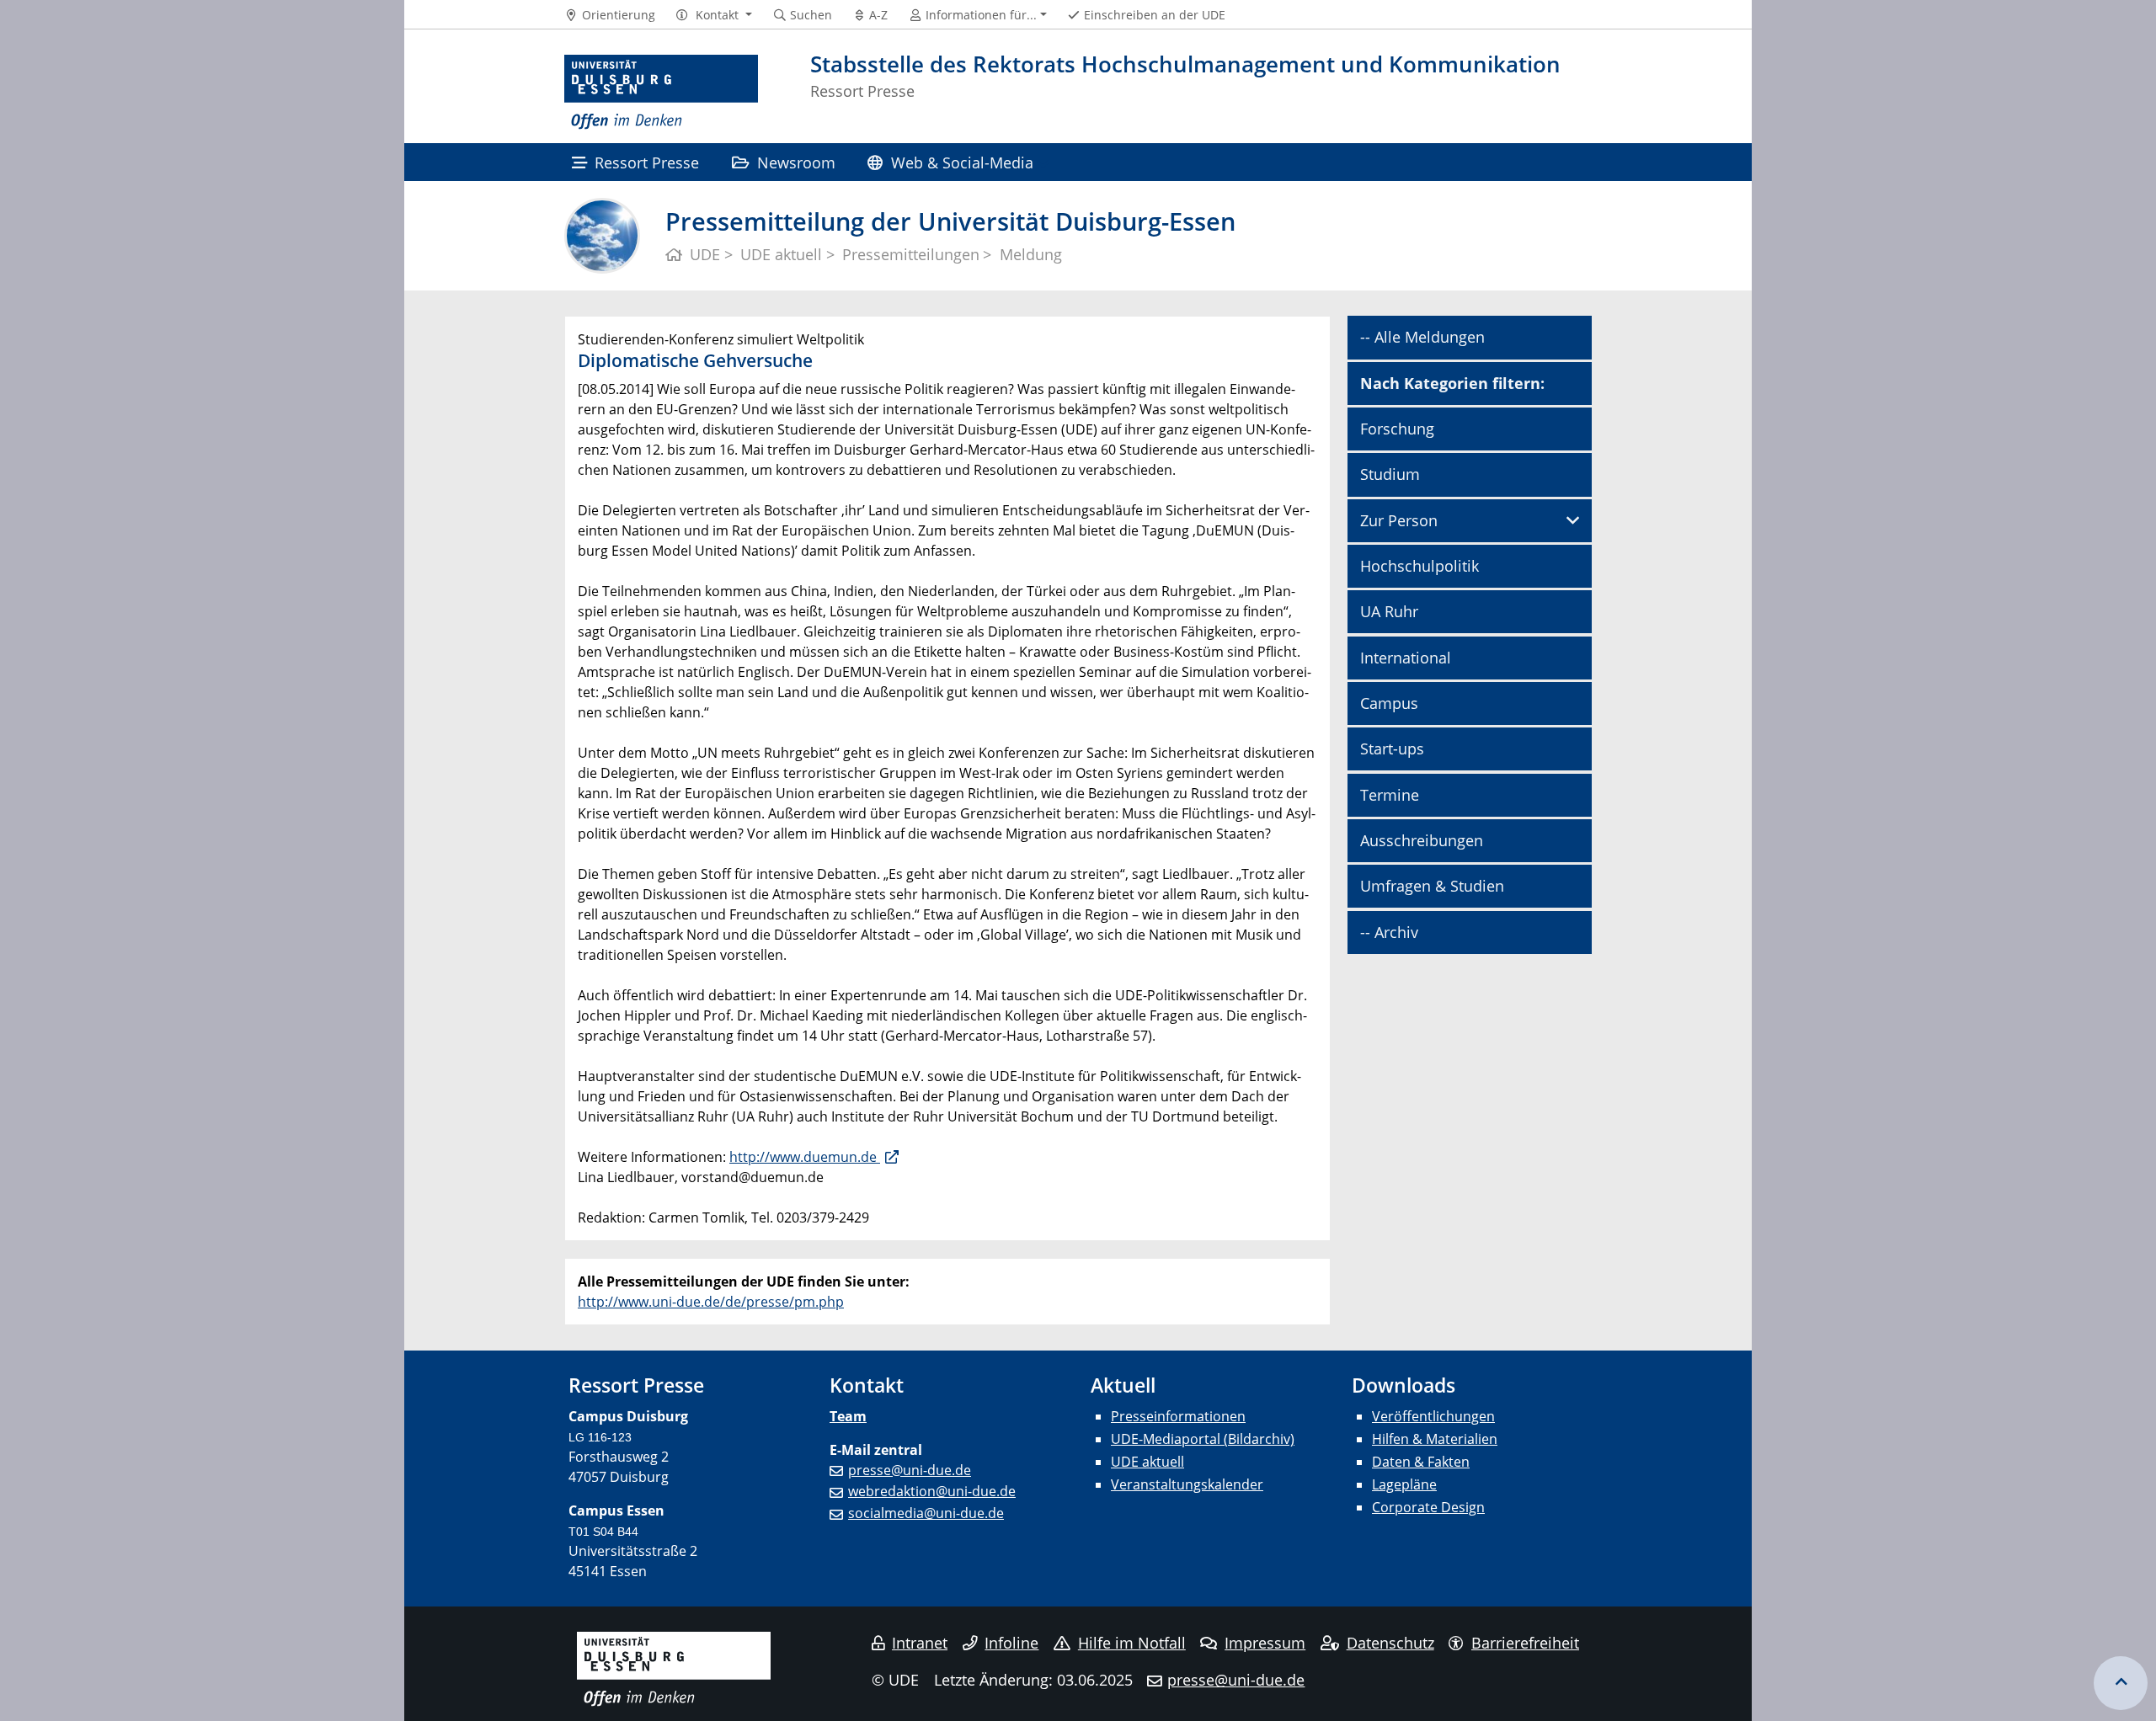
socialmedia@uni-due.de (926, 1513)
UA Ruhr (1389, 611)
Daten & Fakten (1421, 1462)
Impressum (1265, 1643)
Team (848, 1416)
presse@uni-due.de (910, 1470)
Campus (1389, 703)
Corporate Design (1428, 1507)
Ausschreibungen (1422, 840)
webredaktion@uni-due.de (932, 1491)
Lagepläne (1404, 1484)
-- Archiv (1389, 932)
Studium (1390, 474)
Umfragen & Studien (1432, 886)
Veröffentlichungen (1433, 1416)
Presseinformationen (1178, 1416)
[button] (714, 15)
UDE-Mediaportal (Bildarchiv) (1203, 1439)
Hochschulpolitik (1420, 566)
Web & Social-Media (962, 162)
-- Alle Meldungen (1422, 337)
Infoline (1011, 1643)
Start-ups (1392, 749)
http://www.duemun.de (805, 1157)
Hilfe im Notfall (1132, 1643)
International (1406, 658)
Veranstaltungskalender (1187, 1484)
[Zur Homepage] (661, 93)
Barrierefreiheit (1525, 1643)
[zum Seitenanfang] (2121, 1683)
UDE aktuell (1147, 1462)
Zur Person (1399, 520)
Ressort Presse (647, 162)
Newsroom (796, 162)
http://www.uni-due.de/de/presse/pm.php (711, 1302)
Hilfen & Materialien (1435, 1439)
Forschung (1397, 429)
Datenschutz (1390, 1643)
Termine (1390, 795)
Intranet (920, 1643)
